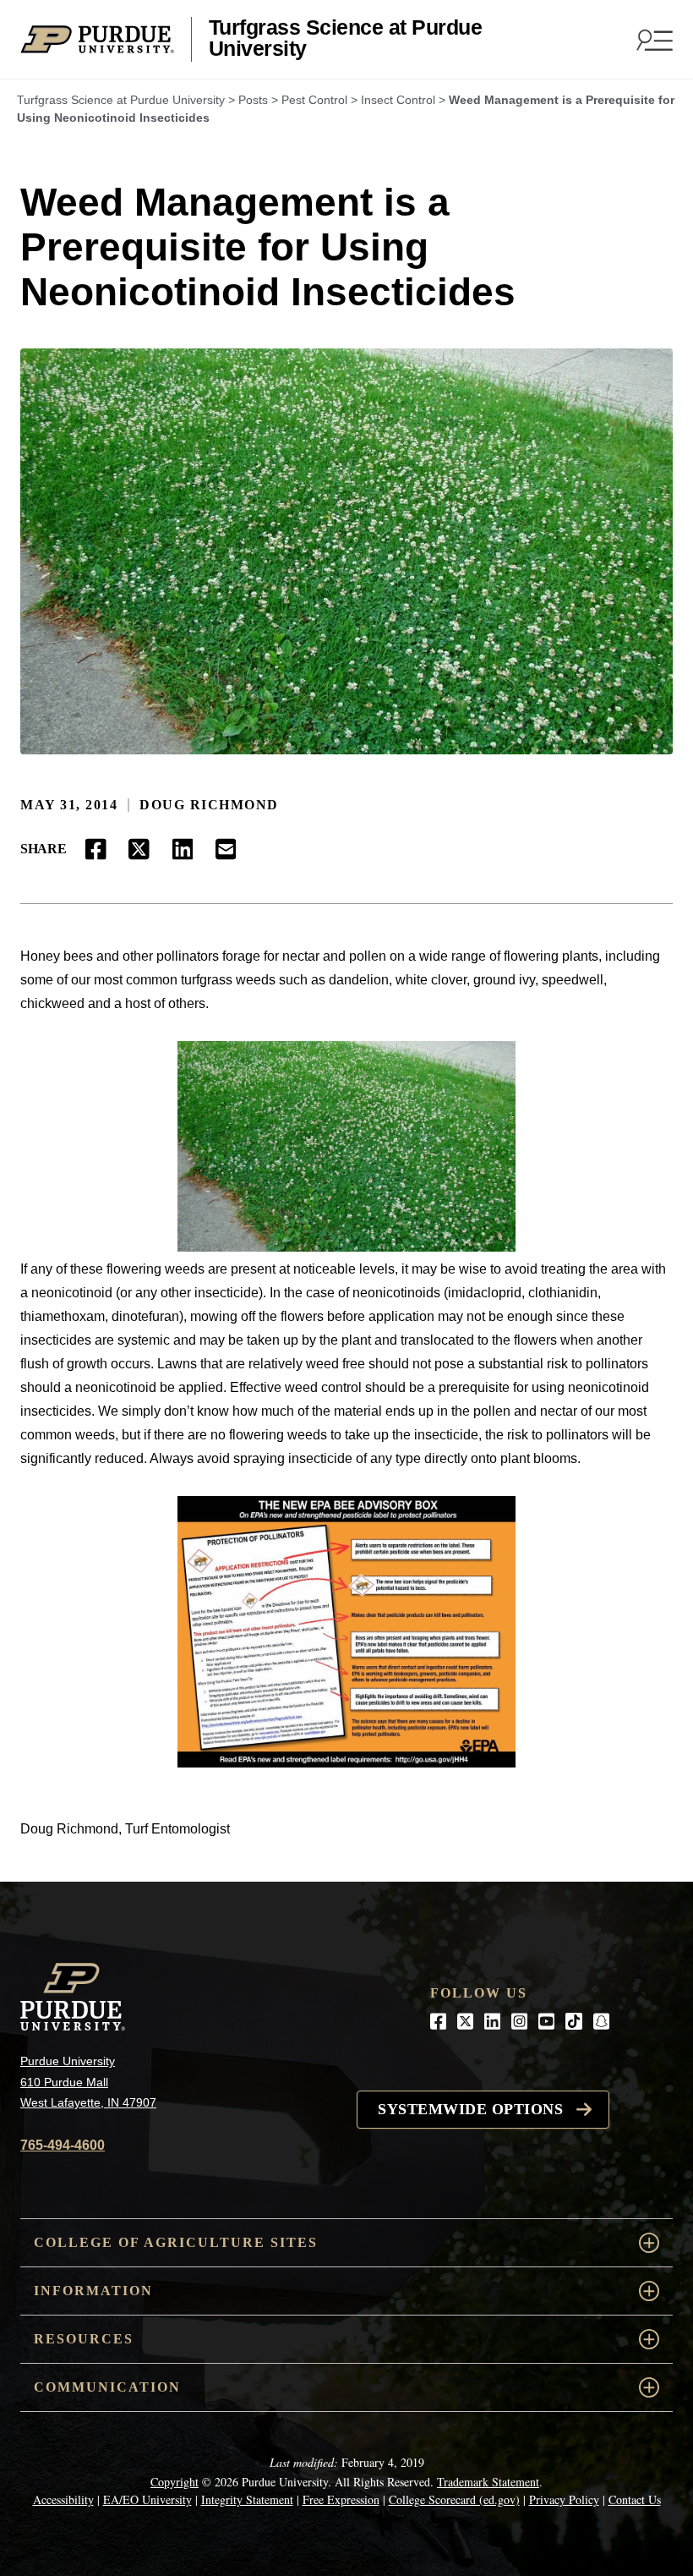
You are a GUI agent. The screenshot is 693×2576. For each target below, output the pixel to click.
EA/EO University (147, 2499)
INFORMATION (93, 2291)
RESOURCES (84, 2339)
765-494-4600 (63, 2145)
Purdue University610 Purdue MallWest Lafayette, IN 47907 (88, 2082)
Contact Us (635, 2499)
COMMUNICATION (107, 2387)
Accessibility (63, 2499)
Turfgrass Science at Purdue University (346, 38)
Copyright (175, 2482)
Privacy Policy (564, 2499)
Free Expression (341, 2499)
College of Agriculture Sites (176, 2242)
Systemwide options (470, 2109)
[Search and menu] (652, 40)
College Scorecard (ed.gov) (454, 2499)
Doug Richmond (209, 805)
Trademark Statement (488, 2482)
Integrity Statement (247, 2499)
